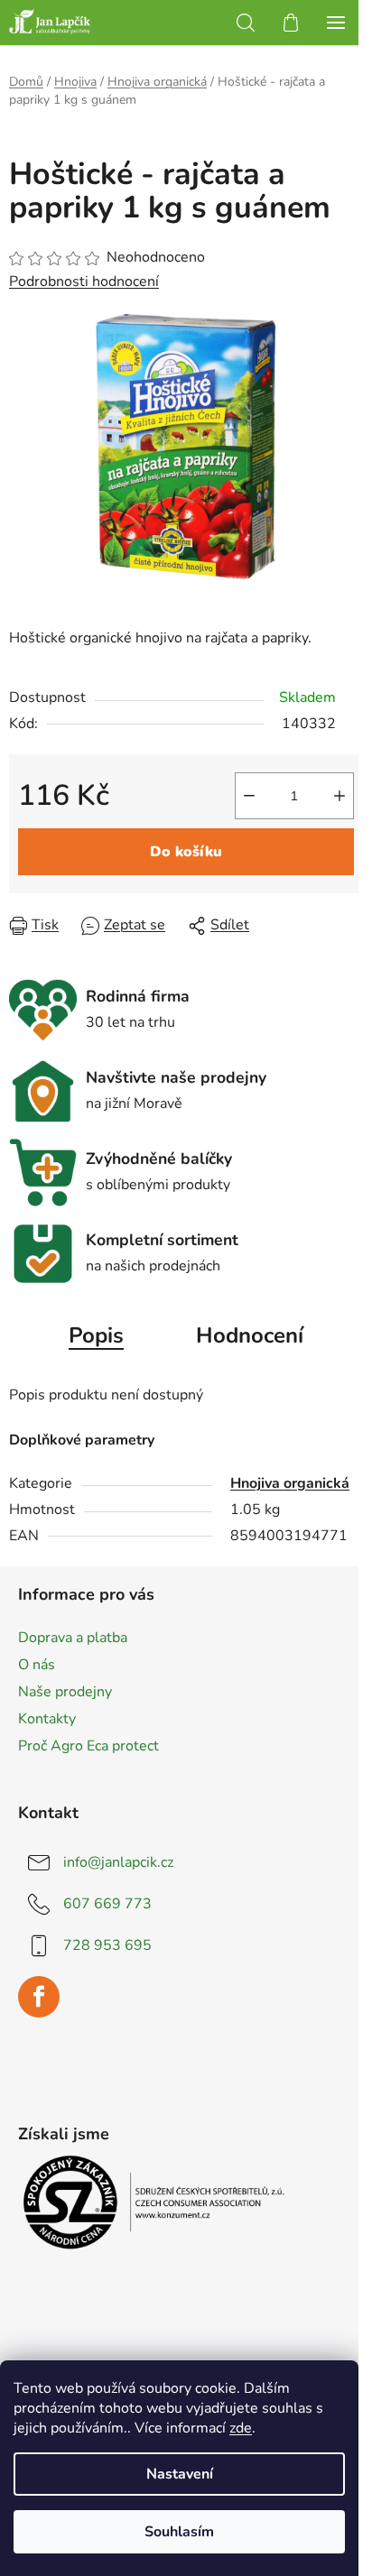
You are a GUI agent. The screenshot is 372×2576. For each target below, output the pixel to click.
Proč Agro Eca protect (88, 1746)
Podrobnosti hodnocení (84, 282)
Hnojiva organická (290, 1483)
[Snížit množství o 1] (249, 796)
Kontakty (47, 1719)
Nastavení (180, 2474)
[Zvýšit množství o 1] (339, 796)
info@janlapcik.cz (118, 1862)
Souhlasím (179, 2532)
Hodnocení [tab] (250, 1335)
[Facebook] (39, 1997)
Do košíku (186, 852)
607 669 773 (107, 1904)
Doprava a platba (73, 1638)
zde (241, 2428)
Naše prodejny (65, 1692)
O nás (37, 1665)
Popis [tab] (96, 1335)
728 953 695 (107, 1945)
